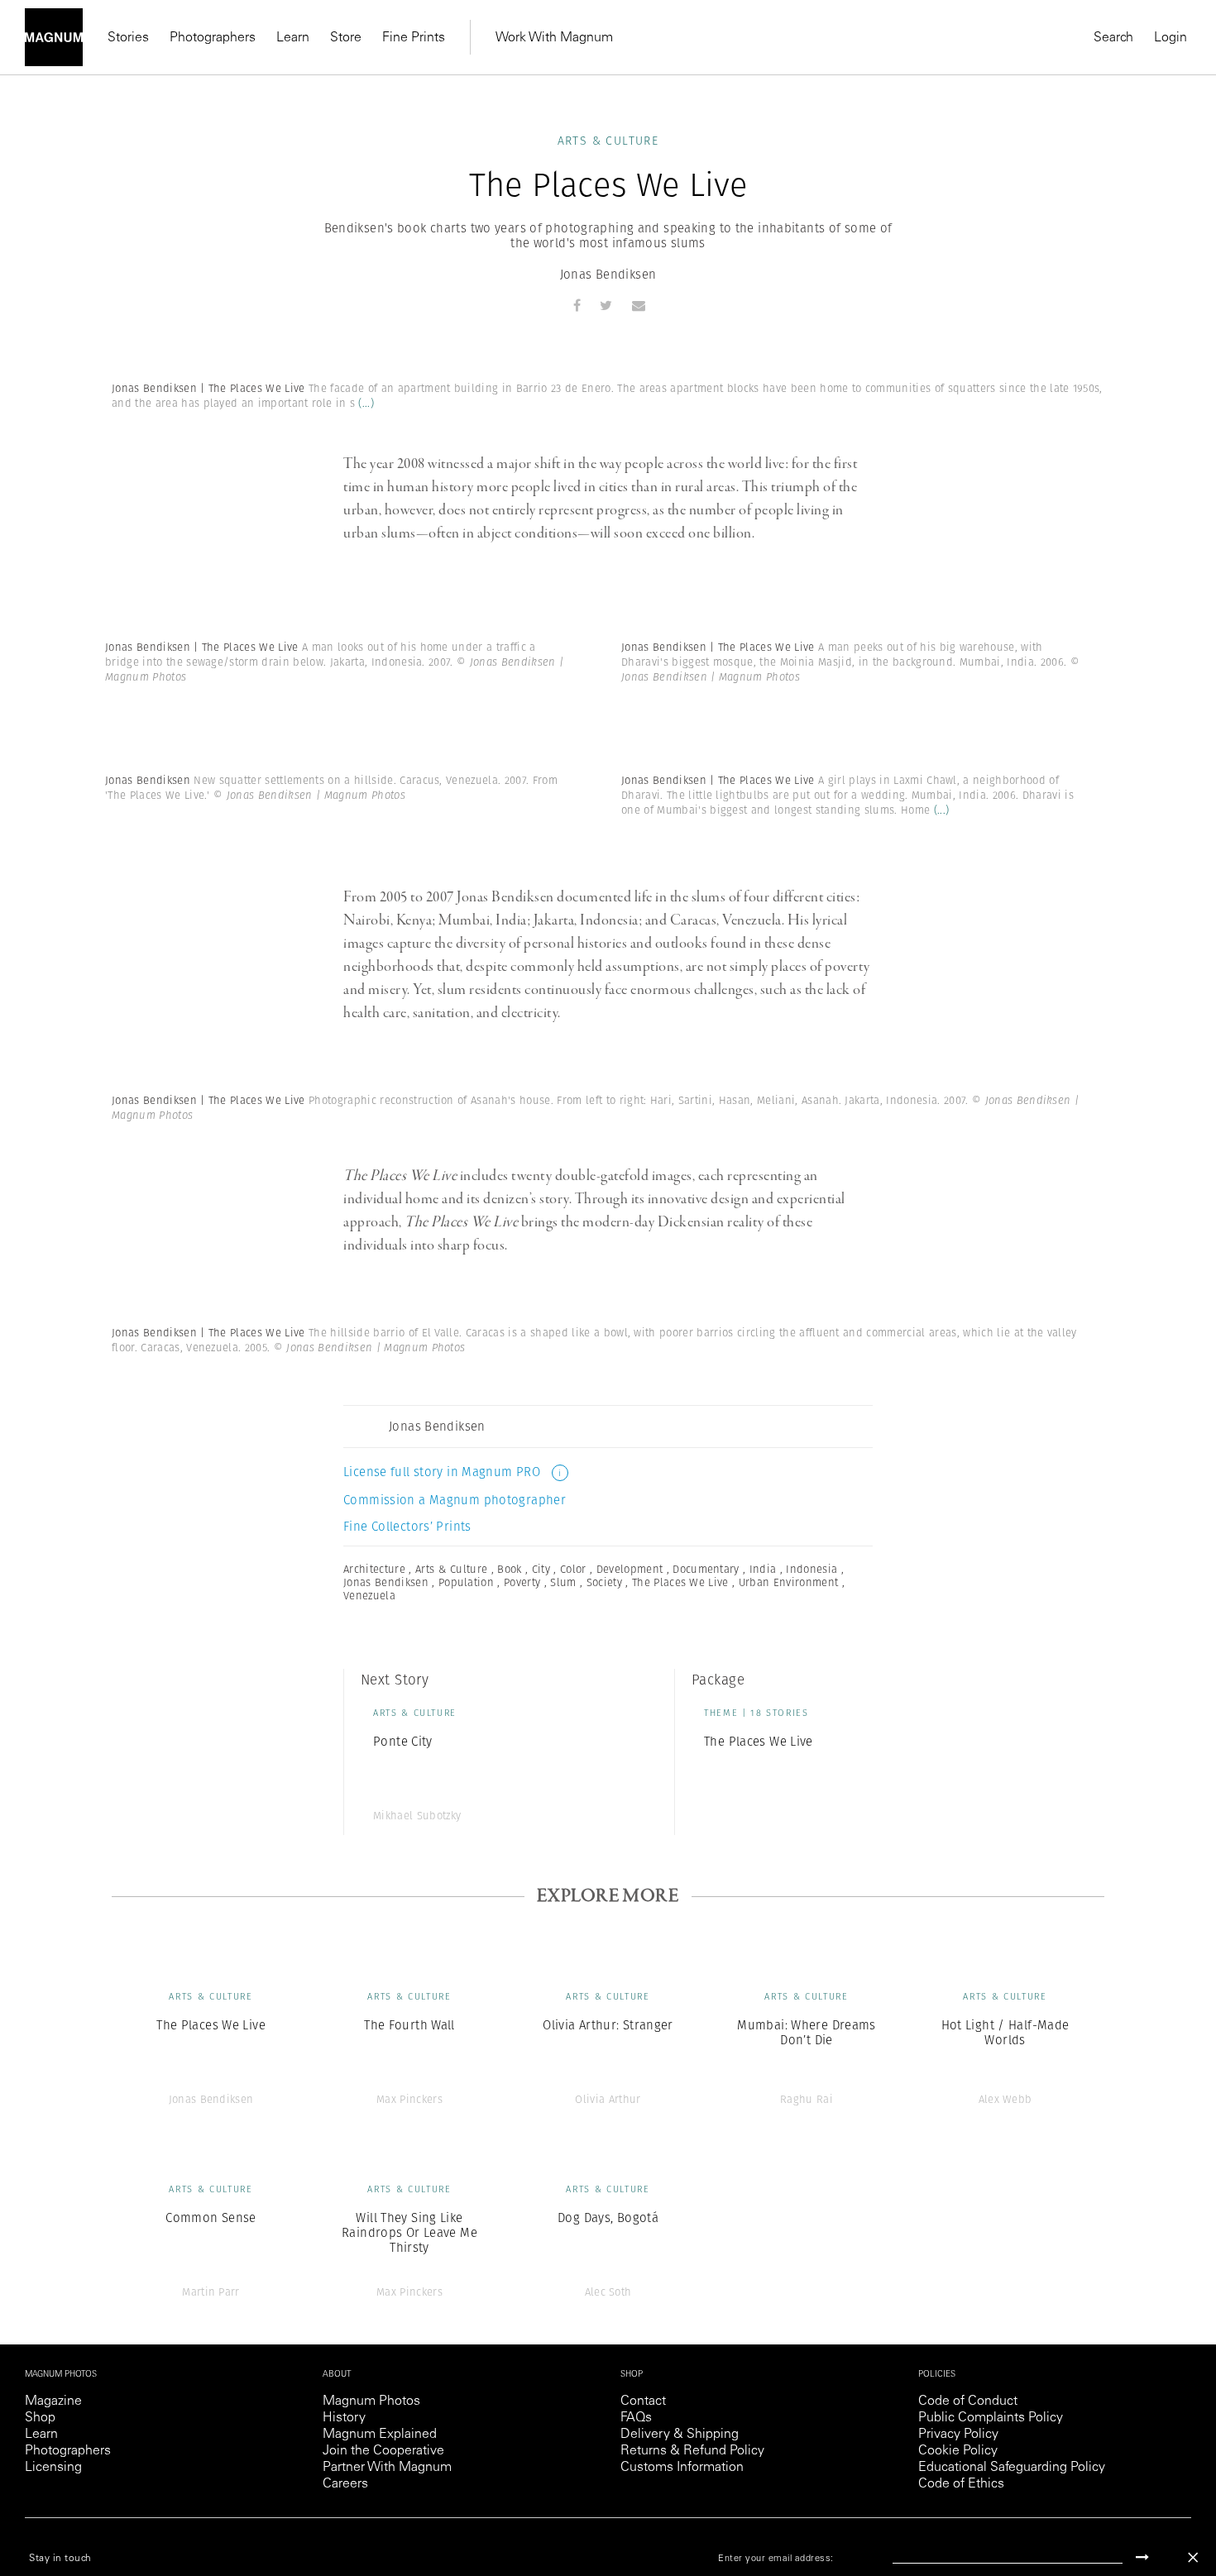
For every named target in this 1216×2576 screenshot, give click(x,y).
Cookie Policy (958, 2451)
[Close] (1193, 2557)
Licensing (53, 2468)
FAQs (636, 2418)
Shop (40, 2418)
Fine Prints (414, 38)
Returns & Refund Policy (692, 2451)
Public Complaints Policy (991, 2418)
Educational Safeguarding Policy (1012, 2468)
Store (346, 38)
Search (1113, 38)
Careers (345, 2484)
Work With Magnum (554, 38)
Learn (293, 38)
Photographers (213, 38)
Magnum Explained (380, 2435)
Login (1171, 38)
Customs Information (682, 2468)
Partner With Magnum (387, 2468)
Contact (643, 2402)
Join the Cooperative (383, 2451)
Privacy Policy (958, 2435)
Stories (128, 38)
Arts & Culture (608, 141)
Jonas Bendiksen (608, 274)
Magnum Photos (371, 2402)
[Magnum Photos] (54, 37)
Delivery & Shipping (680, 2435)
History (344, 2418)
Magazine (53, 2402)
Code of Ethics (961, 2484)
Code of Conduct (968, 2402)
